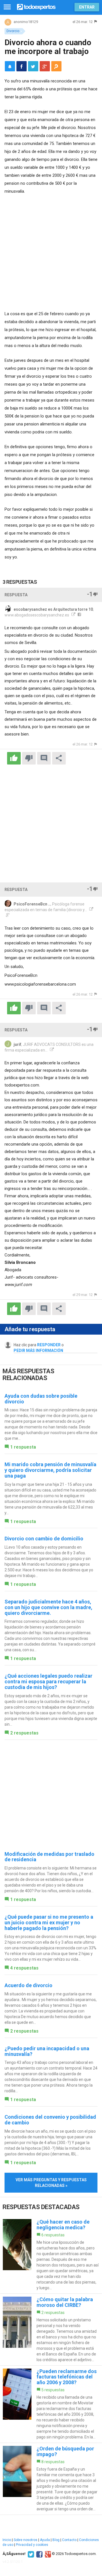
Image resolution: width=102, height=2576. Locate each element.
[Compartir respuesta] (59, 758)
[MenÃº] (7, 7)
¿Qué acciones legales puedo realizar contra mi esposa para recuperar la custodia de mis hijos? (48, 1681)
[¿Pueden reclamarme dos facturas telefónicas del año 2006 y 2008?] (51, 2404)
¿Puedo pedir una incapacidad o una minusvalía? (47, 2051)
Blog (56, 2540)
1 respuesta (23, 1447)
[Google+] (47, 2554)
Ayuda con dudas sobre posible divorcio (41, 1399)
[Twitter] (30, 2554)
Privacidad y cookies (32, 2545)
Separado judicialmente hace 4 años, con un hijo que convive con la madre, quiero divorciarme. (48, 1607)
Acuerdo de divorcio (28, 1985)
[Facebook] (39, 2554)
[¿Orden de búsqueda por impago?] (51, 2479)
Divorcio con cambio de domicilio (44, 1539)
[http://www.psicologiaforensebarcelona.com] (91, 910)
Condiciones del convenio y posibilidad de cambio (50, 2120)
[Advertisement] (51, 253)
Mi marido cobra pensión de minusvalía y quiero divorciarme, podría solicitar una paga (50, 1470)
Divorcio (13, 31)
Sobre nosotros (25, 2540)
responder (49, 1345)
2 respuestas (24, 1733)
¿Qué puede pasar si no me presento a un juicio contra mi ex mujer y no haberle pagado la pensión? (49, 1922)
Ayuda (45, 2540)
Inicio (7, 2540)
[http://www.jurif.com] (51, 1050)
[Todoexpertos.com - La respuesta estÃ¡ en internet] (36, 6)
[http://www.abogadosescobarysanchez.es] (73, 615)
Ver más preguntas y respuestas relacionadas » (51, 2183)
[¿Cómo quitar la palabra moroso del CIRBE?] (51, 2330)
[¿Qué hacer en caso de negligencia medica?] (51, 2255)
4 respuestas (24, 1968)
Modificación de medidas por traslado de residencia (49, 1857)
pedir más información (38, 1351)
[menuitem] (22, 66)
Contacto (69, 2540)
